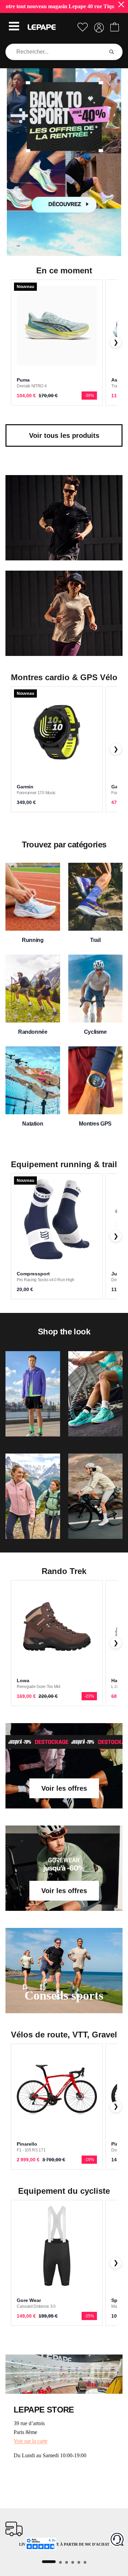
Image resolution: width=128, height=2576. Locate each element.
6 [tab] (85, 2562)
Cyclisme (95, 1032)
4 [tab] (73, 2562)
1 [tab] (49, 2562)
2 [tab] (60, 2562)
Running (33, 940)
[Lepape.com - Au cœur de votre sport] (42, 27)
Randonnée (33, 1032)
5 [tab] (79, 2562)
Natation (33, 1124)
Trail (95, 940)
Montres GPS (95, 1124)
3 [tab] (67, 2562)
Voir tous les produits (64, 435)
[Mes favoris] (83, 27)
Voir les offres (64, 1788)
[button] (14, 27)
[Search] (112, 52)
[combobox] (56, 52)
